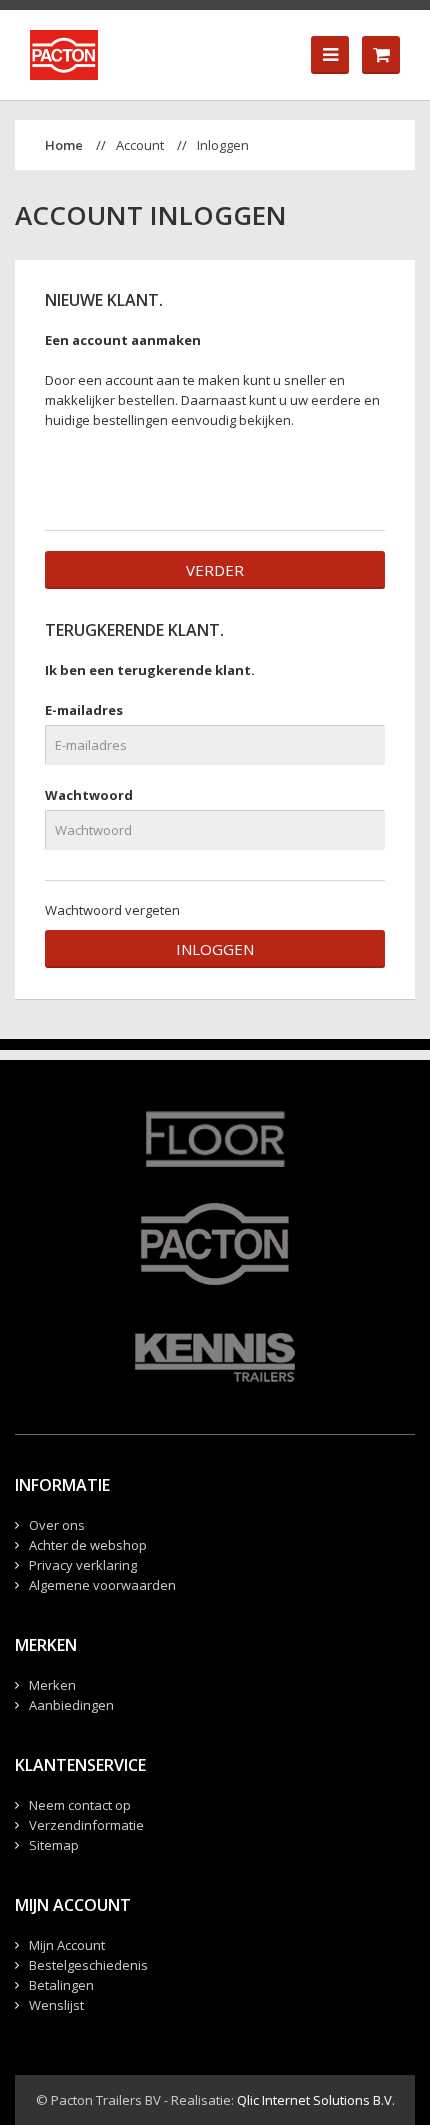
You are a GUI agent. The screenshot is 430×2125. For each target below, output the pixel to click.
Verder (215, 570)
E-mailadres (84, 710)
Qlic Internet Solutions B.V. (316, 2100)
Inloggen (223, 145)
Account (140, 145)
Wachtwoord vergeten (112, 910)
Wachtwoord (89, 795)
